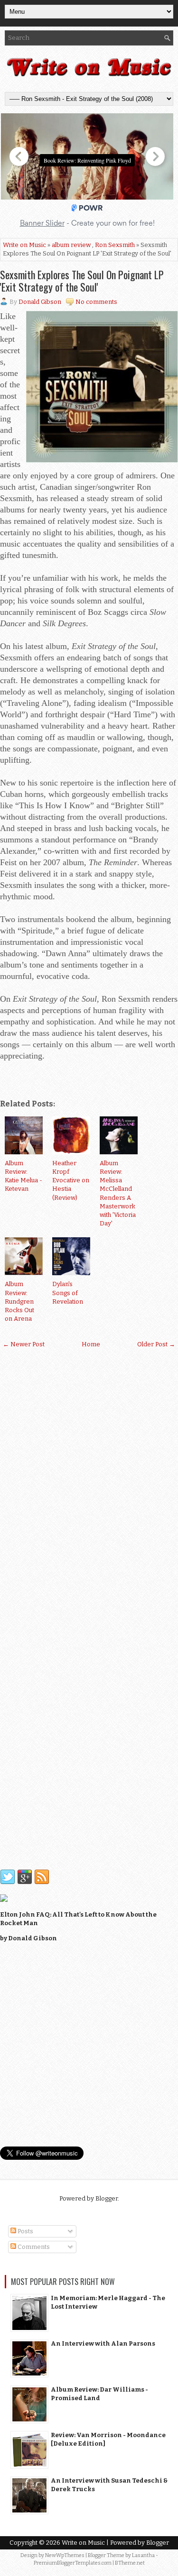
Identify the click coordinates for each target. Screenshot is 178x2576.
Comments (33, 2247)
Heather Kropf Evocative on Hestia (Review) (71, 1180)
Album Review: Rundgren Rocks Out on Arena (19, 1301)
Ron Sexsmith (115, 245)
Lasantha (143, 2555)
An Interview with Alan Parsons (103, 2343)
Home (91, 1344)
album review (71, 245)
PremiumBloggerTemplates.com (73, 2563)
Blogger (107, 2198)
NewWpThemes (65, 2555)
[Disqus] (89, 1480)
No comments (96, 302)
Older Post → (156, 1344)
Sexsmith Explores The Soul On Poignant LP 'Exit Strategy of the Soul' (82, 281)
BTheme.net (130, 2563)
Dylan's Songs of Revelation (68, 1293)
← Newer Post (24, 1344)
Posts (25, 2231)
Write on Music (24, 245)
